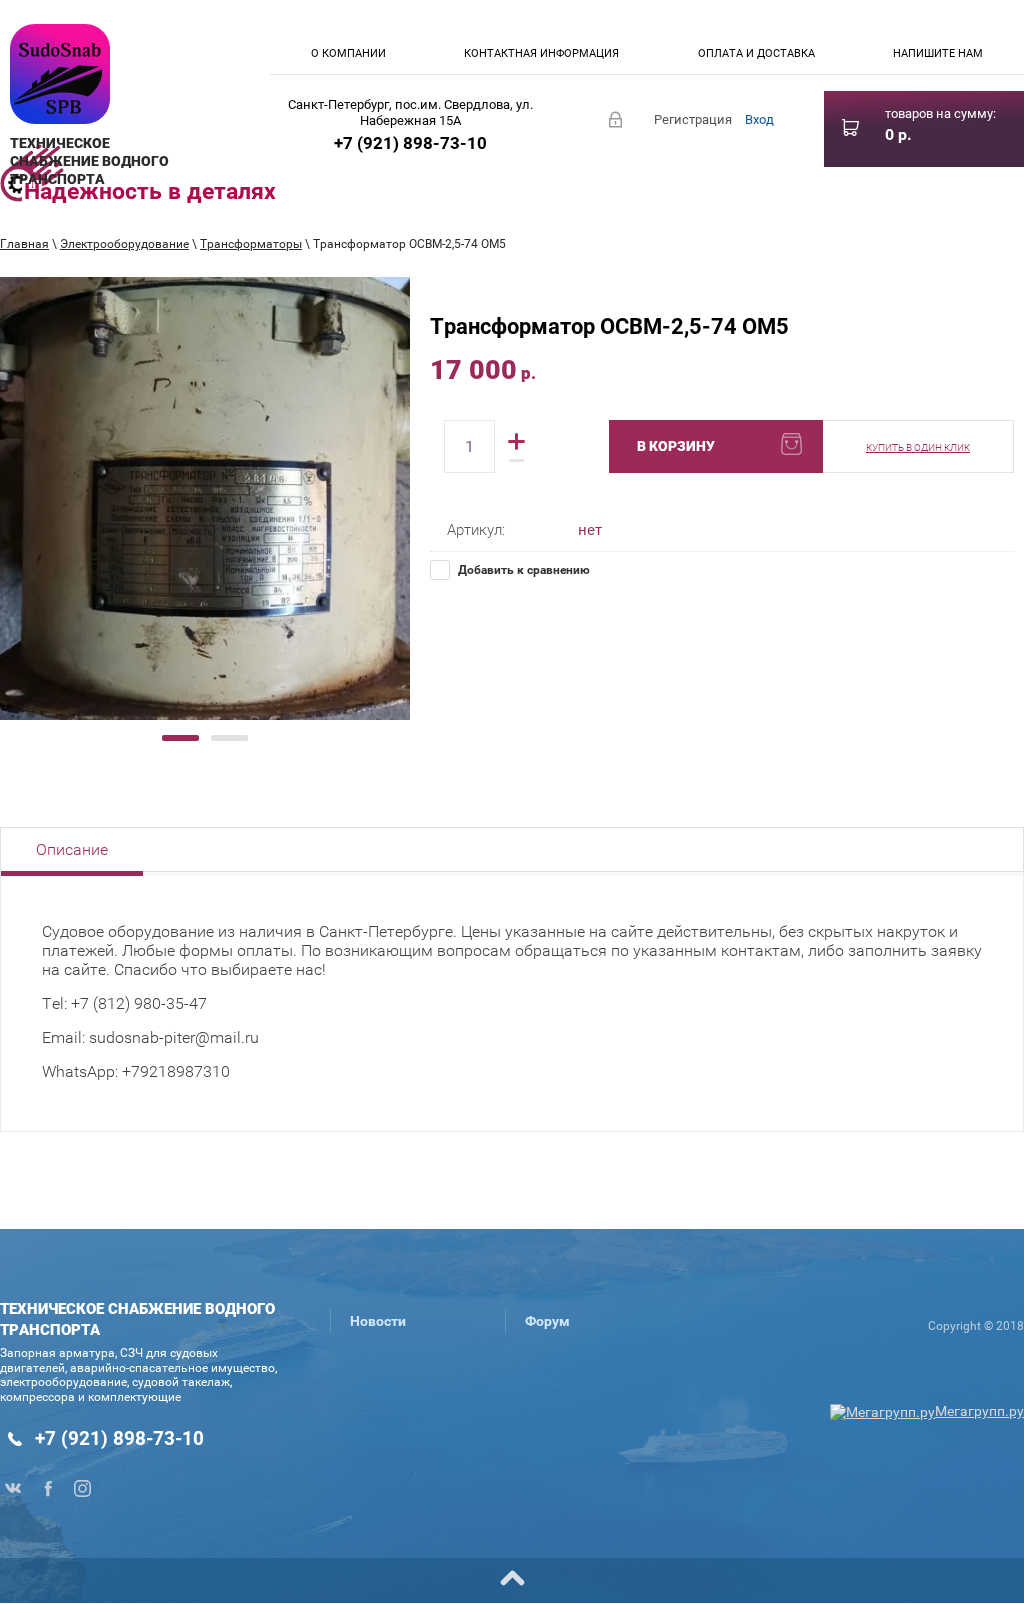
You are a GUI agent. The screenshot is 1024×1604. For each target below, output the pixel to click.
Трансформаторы (251, 244)
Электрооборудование (124, 244)
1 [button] (180, 738)
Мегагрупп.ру (979, 1411)
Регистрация (693, 119)
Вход (759, 119)
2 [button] (229, 738)
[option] (205, 498)
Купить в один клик (918, 447)
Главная (24, 244)
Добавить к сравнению (522, 570)
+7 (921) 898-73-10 (410, 143)
